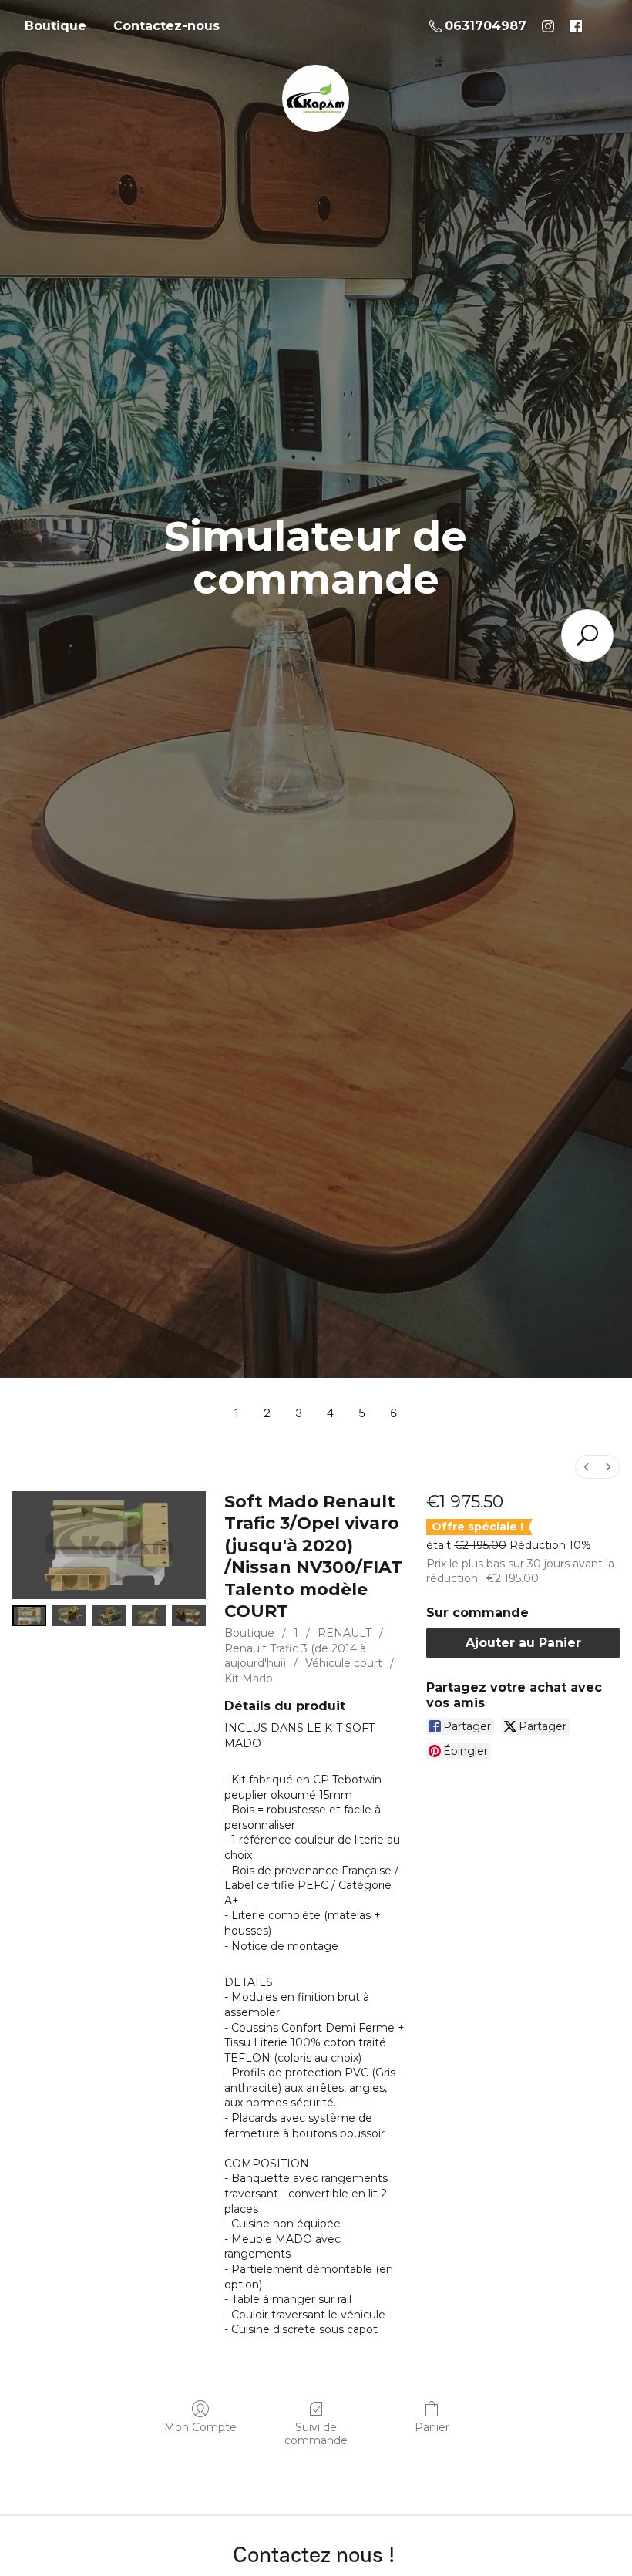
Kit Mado (249, 1679)
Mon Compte (200, 2427)
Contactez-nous (166, 26)
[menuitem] (587, 1467)
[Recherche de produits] (587, 635)
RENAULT (345, 1633)
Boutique (55, 26)
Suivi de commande (316, 2434)
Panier (432, 2427)
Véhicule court (344, 1663)
